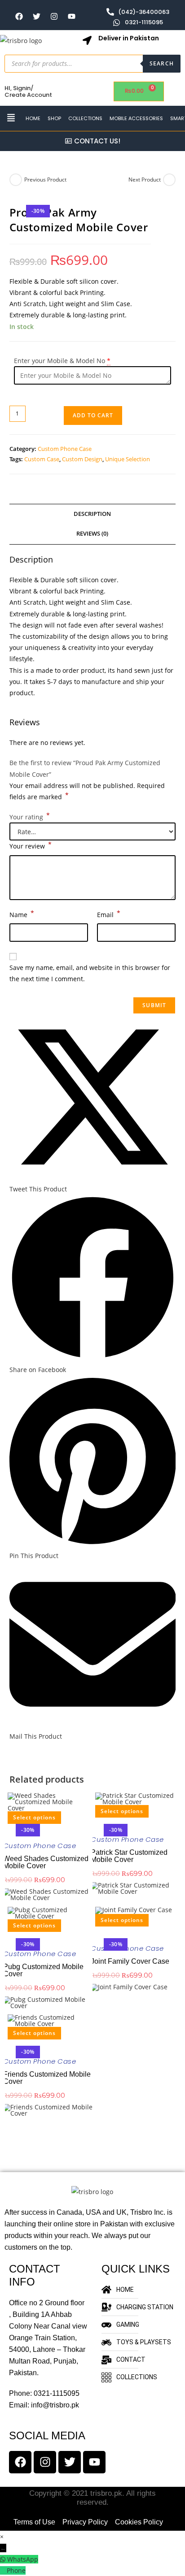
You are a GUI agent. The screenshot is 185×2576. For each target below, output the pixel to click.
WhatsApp (23, 2559)
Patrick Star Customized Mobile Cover (129, 1856)
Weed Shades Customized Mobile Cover (46, 1862)
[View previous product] (16, 180)
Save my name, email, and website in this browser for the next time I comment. (90, 973)
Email (109, 914)
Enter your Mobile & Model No (59, 361)
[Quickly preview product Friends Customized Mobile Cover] (6, 2042)
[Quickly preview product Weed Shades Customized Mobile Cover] (6, 1827)
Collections (85, 118)
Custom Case (42, 459)
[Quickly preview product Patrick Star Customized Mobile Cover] (93, 1821)
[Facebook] (19, 17)
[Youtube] (71, 17)
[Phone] (3, 2570)
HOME (33, 118)
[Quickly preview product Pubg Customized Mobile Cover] (6, 1935)
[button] (11, 118)
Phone (16, 2570)
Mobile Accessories (136, 118)
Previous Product (45, 180)
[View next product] (169, 180)
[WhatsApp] (4, 2559)
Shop (54, 118)
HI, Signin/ (19, 88)
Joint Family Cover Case (130, 1961)
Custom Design (82, 459)
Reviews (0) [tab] (92, 534)
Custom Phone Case (65, 449)
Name (22, 914)
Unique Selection (128, 459)
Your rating (30, 817)
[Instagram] (54, 17)
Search (162, 63)
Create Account (28, 95)
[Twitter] (36, 17)
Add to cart (93, 415)
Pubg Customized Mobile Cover (43, 1970)
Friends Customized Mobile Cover (47, 2078)
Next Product (145, 180)
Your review (31, 845)
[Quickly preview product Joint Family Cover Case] (93, 1929)
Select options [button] (34, 1817)
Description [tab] (92, 514)
